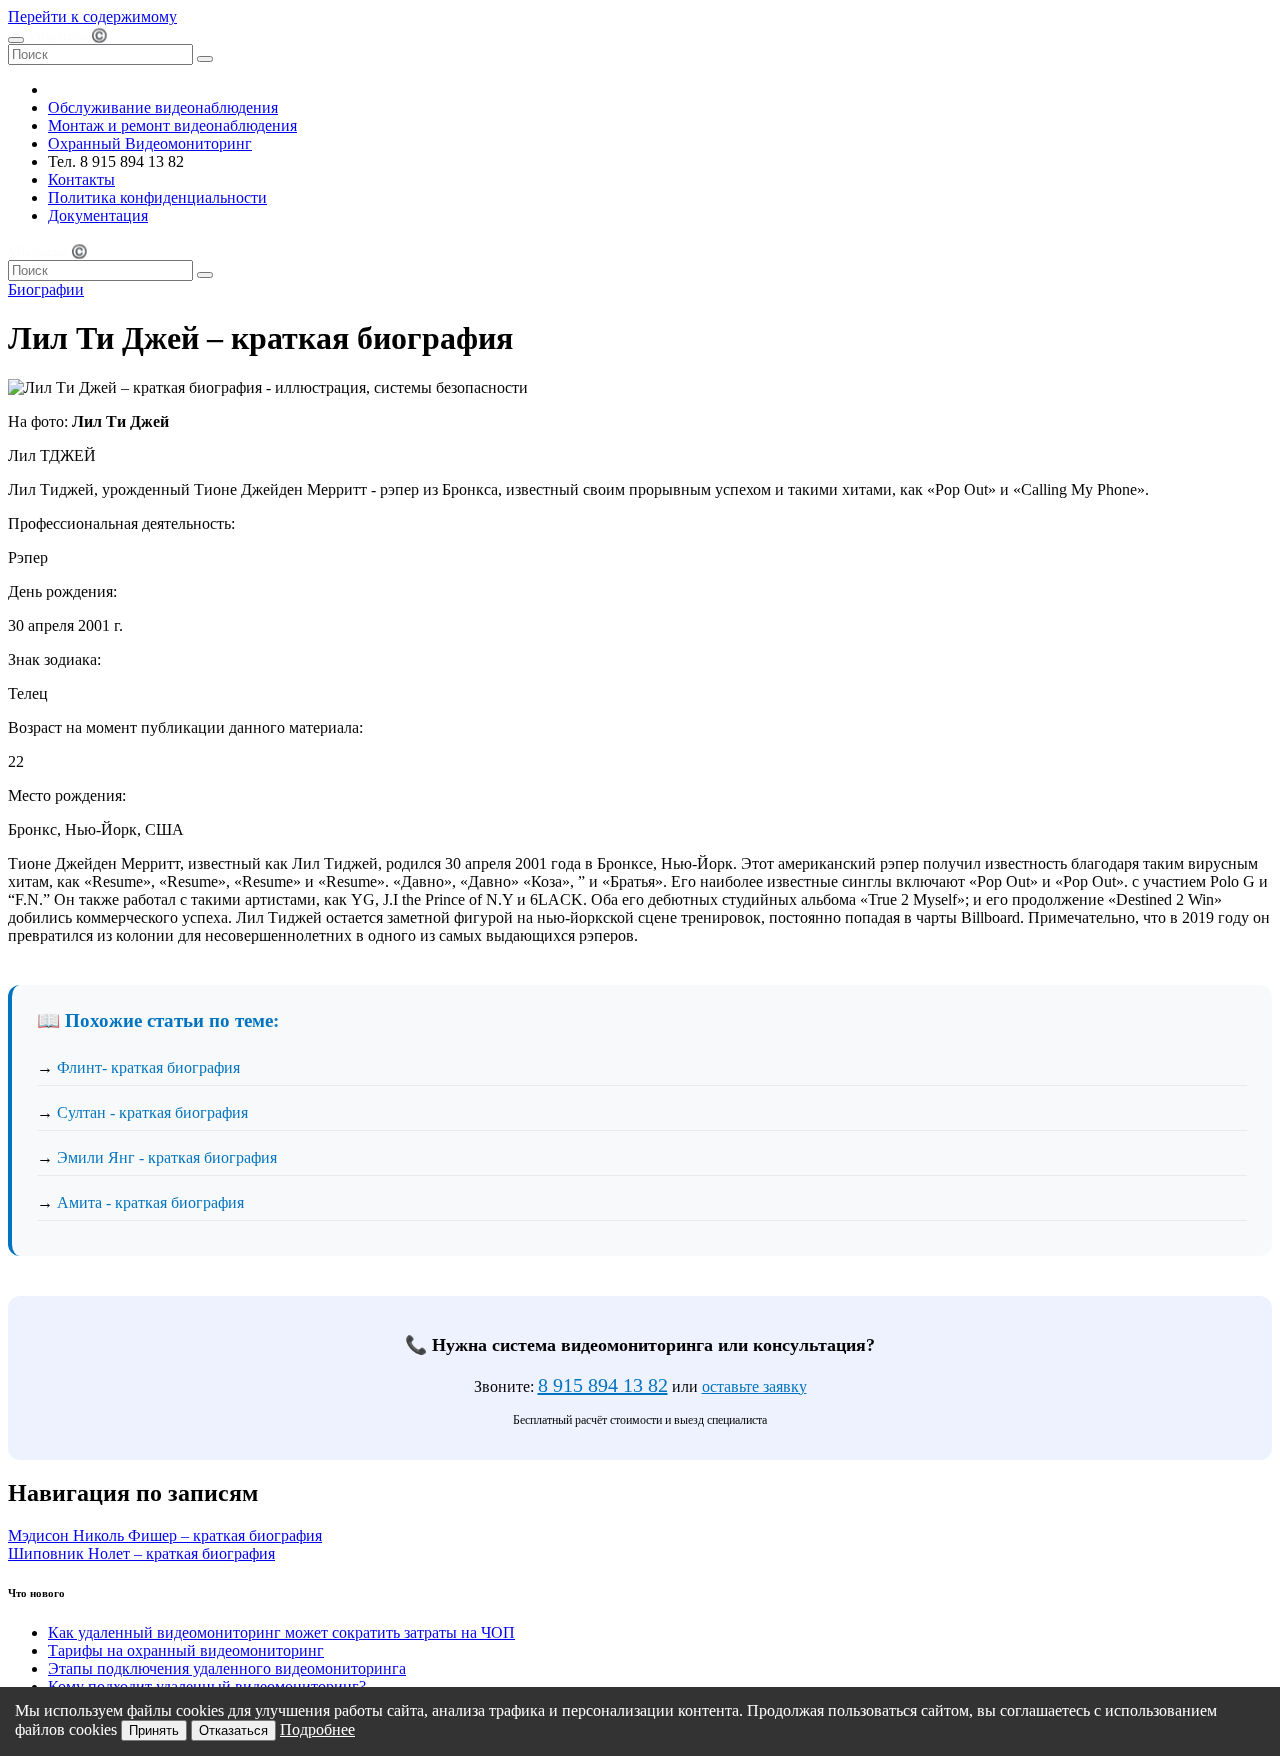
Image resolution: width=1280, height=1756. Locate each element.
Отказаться (233, 1730)
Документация (98, 215)
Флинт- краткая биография (148, 1067)
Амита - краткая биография (150, 1202)
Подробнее (317, 1729)
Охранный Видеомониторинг (150, 143)
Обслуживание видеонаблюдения (163, 107)
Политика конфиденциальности (157, 197)
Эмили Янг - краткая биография (167, 1157)
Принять (154, 1730)
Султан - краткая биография (152, 1112)
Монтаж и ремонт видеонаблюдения (172, 125)
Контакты (81, 179)
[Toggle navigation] (16, 40)
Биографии (46, 289)
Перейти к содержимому (92, 16)
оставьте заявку (754, 1386)
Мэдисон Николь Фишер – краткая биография (165, 1535)
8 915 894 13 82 (603, 1385)
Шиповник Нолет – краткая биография (141, 1553)
